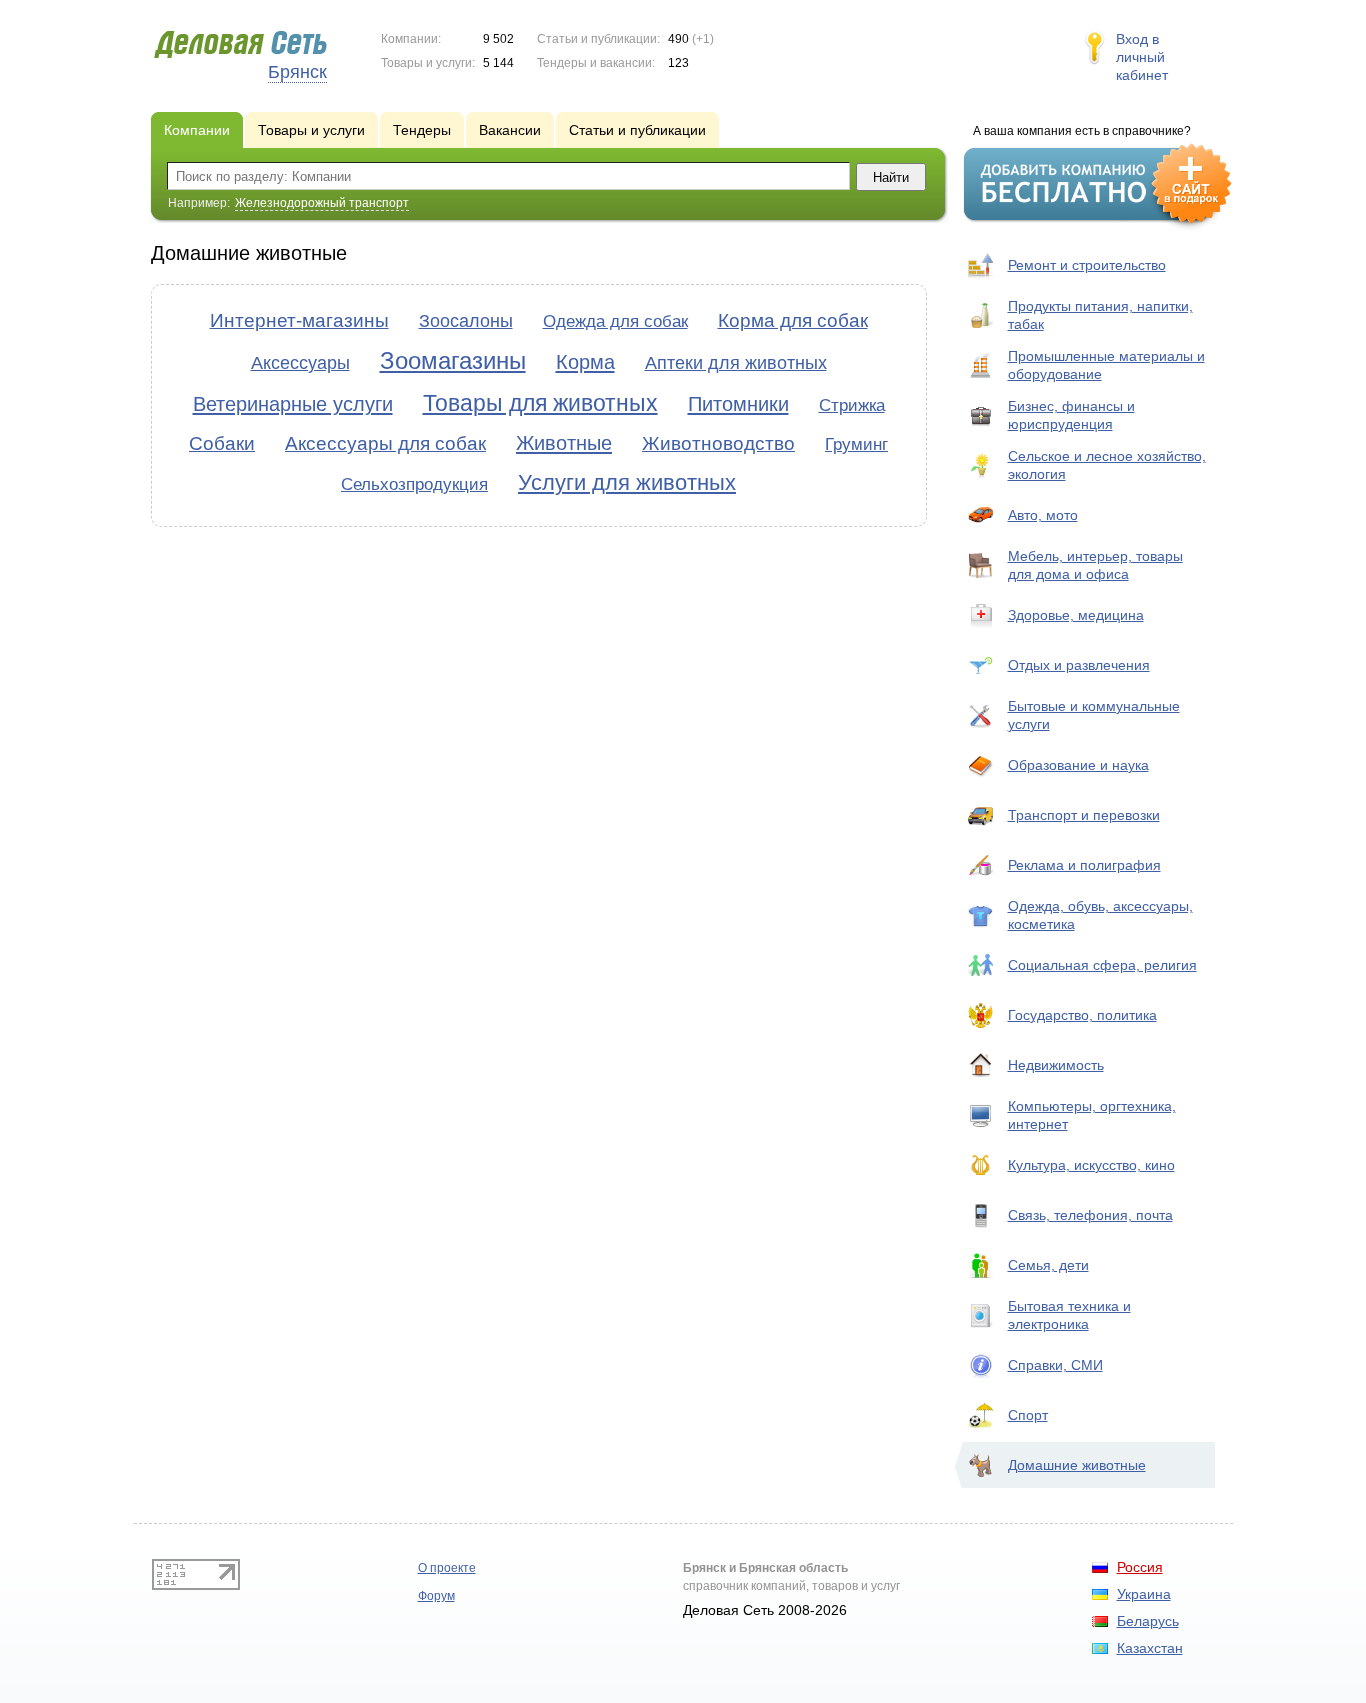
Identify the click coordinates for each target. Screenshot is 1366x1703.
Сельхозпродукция (414, 484)
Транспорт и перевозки (1084, 815)
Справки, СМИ (1055, 1365)
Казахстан (1150, 1648)
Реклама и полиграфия (1084, 865)
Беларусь (1148, 1621)
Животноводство (718, 443)
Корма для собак (793, 320)
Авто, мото (1043, 515)
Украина (1144, 1594)
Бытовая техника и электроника (1069, 1315)
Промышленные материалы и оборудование (1106, 365)
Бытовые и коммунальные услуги (1094, 715)
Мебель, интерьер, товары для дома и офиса (1095, 565)
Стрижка (852, 405)
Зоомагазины (453, 360)
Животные (564, 443)
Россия (1140, 1567)
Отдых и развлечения (1079, 665)
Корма (585, 362)
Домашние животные (1077, 1465)
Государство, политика (1082, 1015)
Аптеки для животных (736, 363)
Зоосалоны (466, 321)
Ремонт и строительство (1087, 265)
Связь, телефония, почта (1090, 1215)
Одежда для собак (615, 321)
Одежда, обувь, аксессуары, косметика (1100, 915)
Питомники (738, 404)
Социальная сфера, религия (1102, 965)
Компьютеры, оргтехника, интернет (1092, 1115)
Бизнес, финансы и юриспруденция (1071, 415)
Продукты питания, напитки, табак (1100, 315)
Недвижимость (1056, 1065)
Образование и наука (1078, 765)
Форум (436, 1596)
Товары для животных (540, 403)
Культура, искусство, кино (1091, 1165)
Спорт (1028, 1415)
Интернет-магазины (299, 320)
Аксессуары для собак (385, 443)
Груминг (856, 444)
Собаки (222, 443)
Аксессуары (300, 363)
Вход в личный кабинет (1142, 57)
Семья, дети (1048, 1265)
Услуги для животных (627, 482)
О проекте (447, 1568)
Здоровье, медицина (1076, 615)
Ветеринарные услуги (293, 404)
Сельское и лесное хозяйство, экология (1107, 465)
